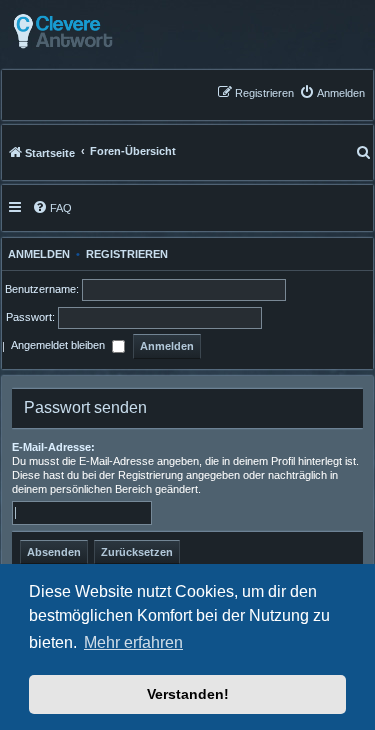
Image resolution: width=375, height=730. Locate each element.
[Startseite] (112, 31)
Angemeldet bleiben (59, 346)
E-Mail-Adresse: (53, 447)
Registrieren (127, 254)
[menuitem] (332, 92)
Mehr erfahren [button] (133, 642)
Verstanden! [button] (188, 694)
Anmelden (36, 254)
